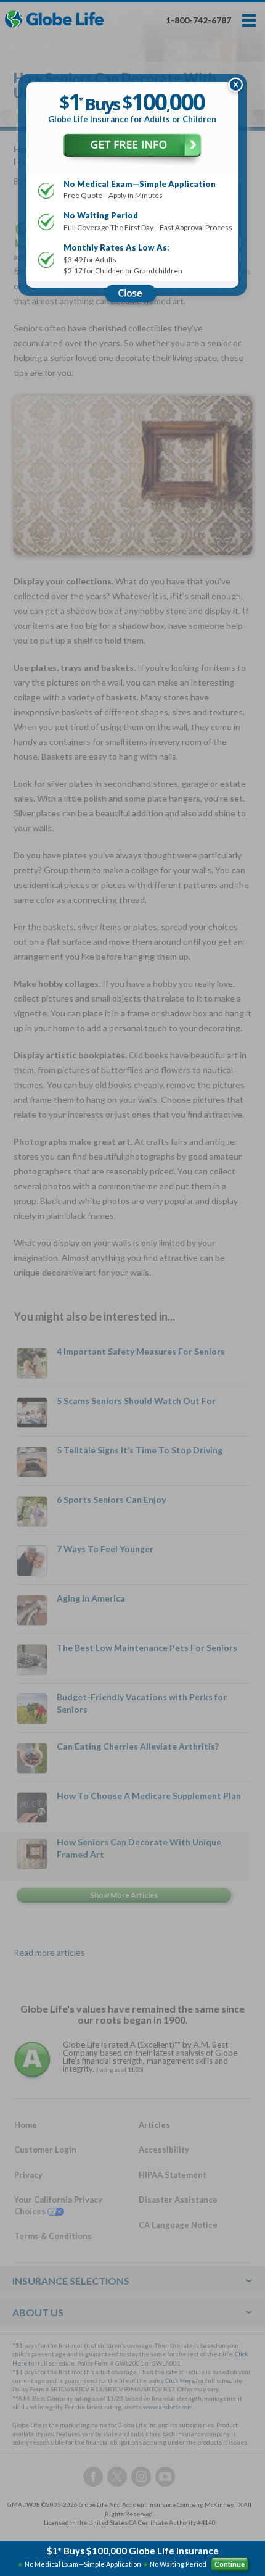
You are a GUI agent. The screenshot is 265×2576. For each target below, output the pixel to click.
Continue (230, 2564)
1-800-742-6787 (198, 20)
